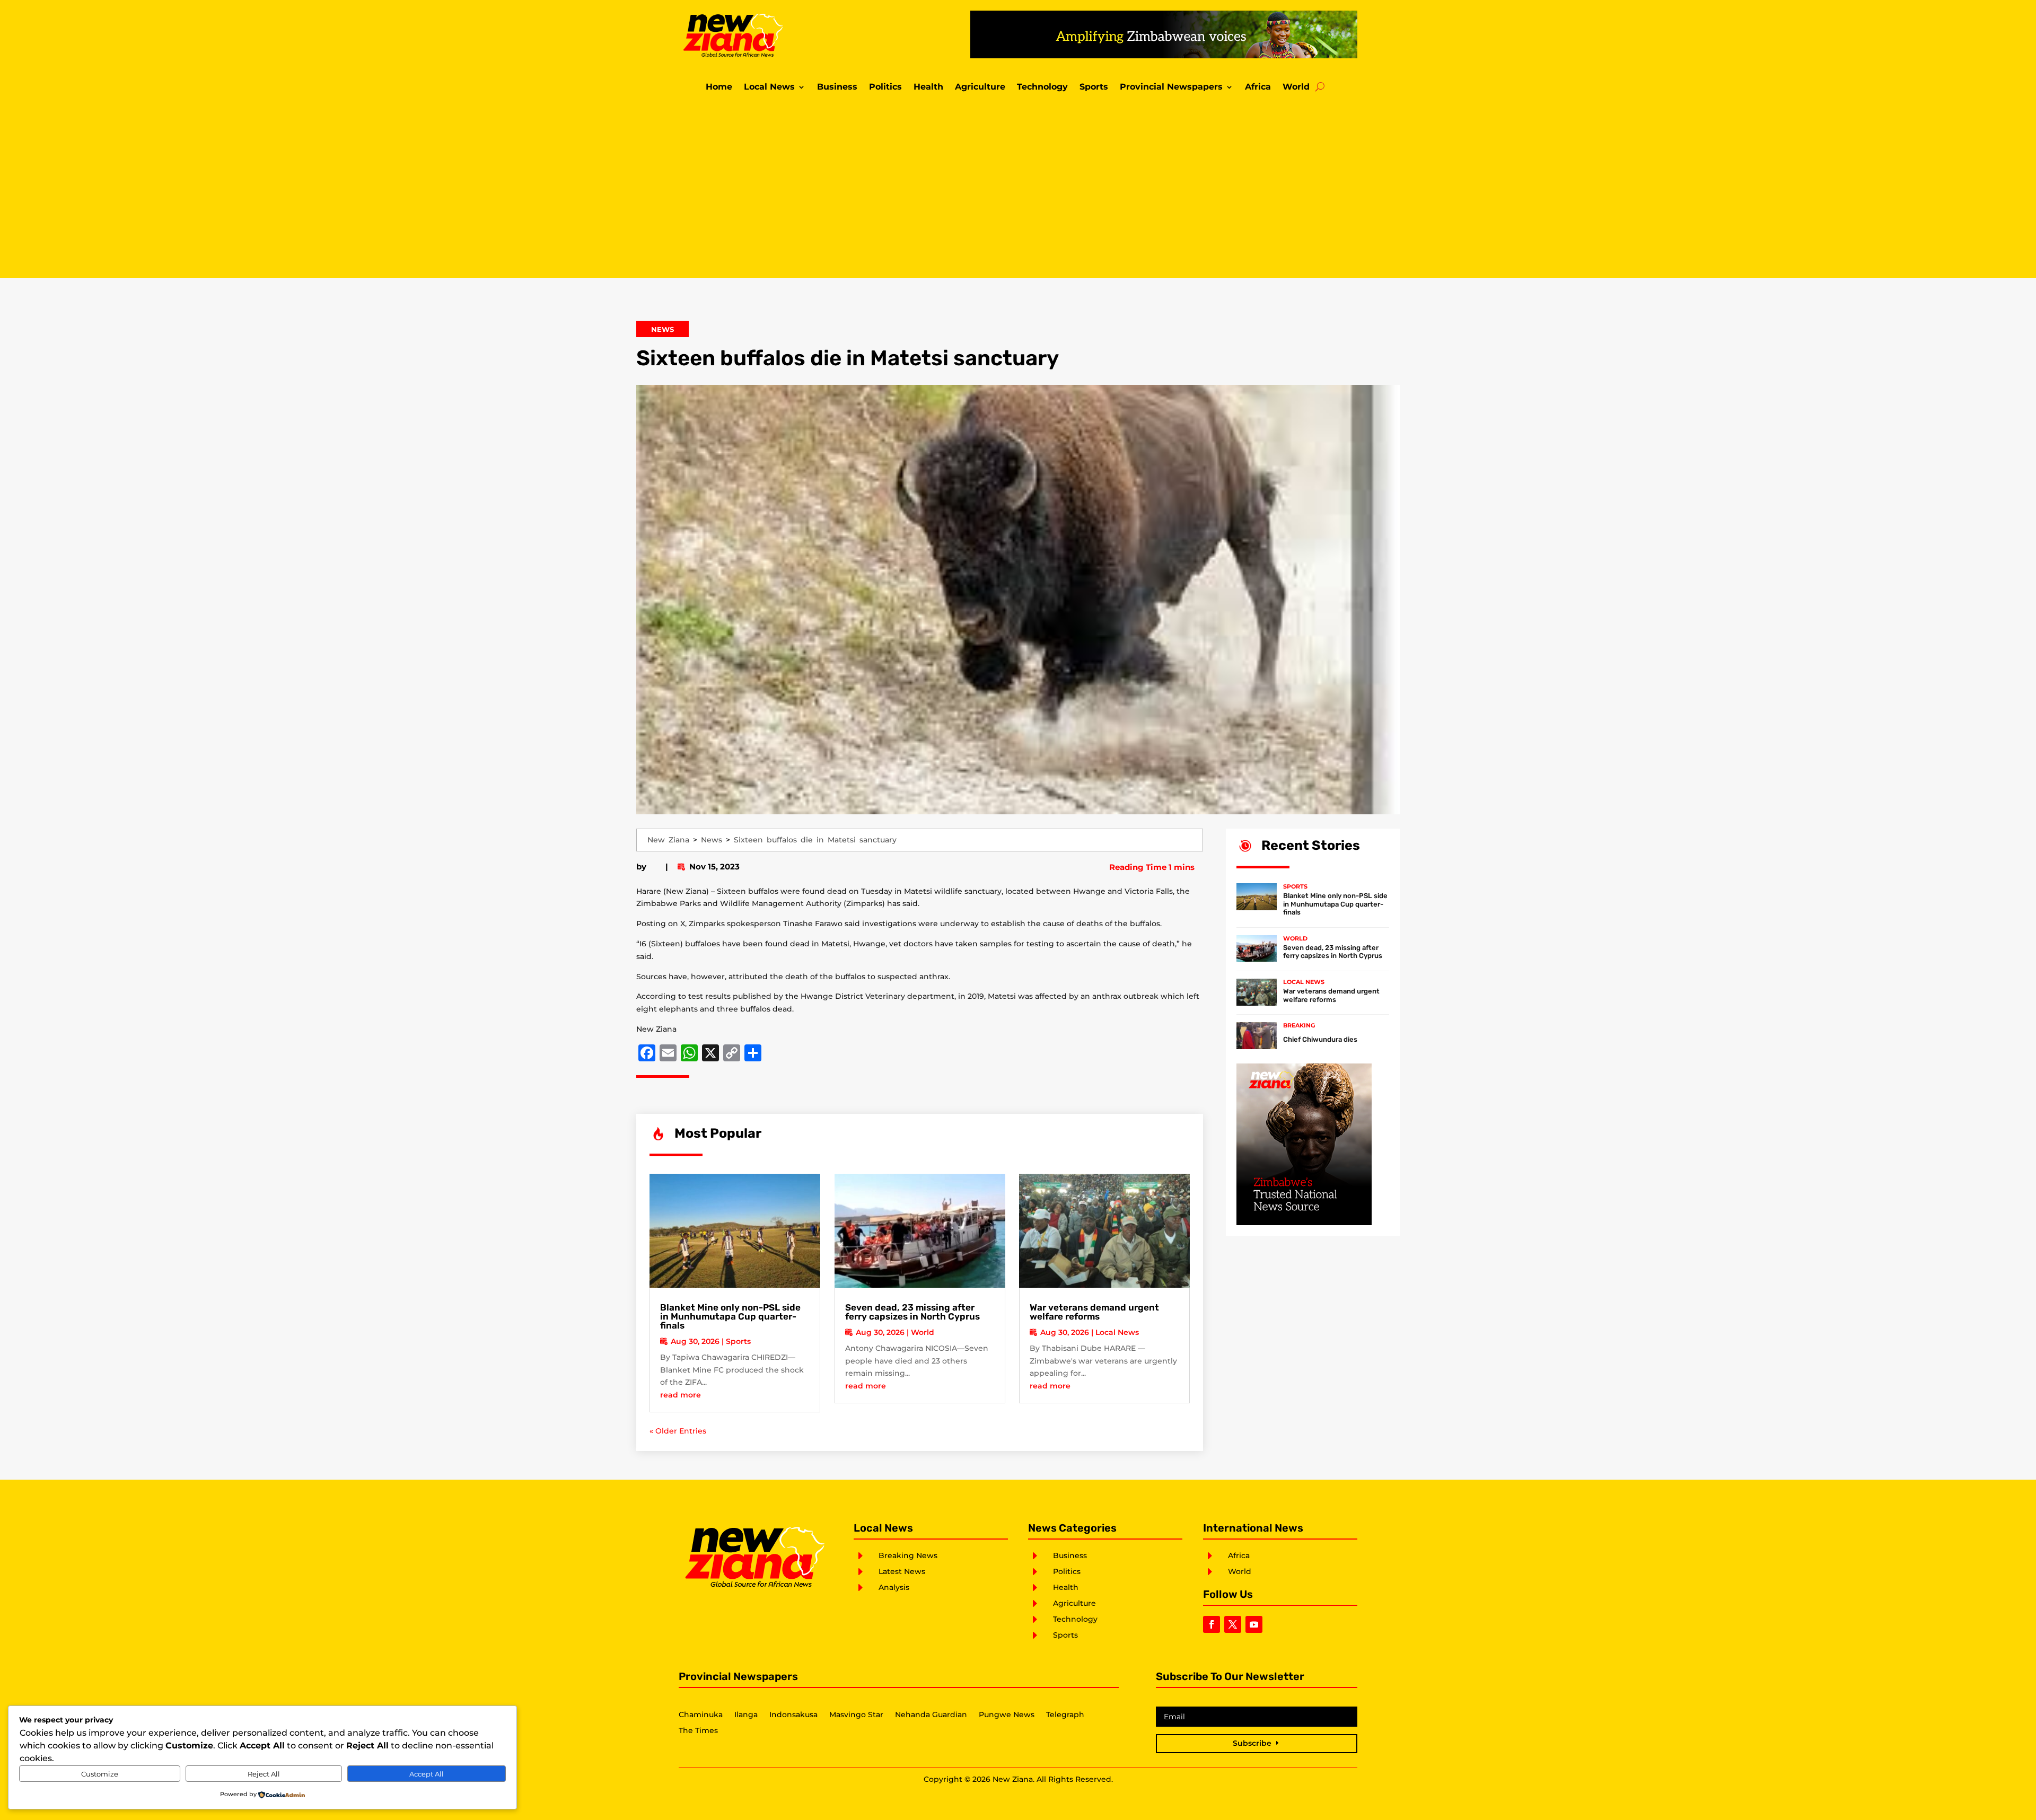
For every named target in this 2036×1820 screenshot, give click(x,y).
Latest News (902, 1571)
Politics (885, 87)
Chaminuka (701, 1715)
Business (837, 87)
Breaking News (908, 1555)
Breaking (1299, 1025)
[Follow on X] (1233, 1624)
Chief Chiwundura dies (1320, 1039)
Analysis (894, 1587)
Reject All (264, 1774)
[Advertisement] (1018, 188)
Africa (1258, 87)
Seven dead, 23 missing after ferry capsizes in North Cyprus (912, 1312)
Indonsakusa (793, 1715)
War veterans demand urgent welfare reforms (1094, 1312)
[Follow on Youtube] (1254, 1624)
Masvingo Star (856, 1715)
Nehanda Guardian (931, 1715)
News (662, 329)
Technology (1042, 87)
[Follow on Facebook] (1212, 1624)
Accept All (427, 1774)
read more (681, 1395)
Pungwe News (1007, 1715)
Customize (100, 1774)
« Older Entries (678, 1431)
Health (928, 87)
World (1296, 87)
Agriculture (980, 87)
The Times (698, 1731)
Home (719, 87)
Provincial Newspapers (1171, 87)
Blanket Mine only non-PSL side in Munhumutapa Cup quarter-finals (730, 1316)
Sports (1094, 87)
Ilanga (746, 1715)
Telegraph (1065, 1715)
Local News (769, 87)
